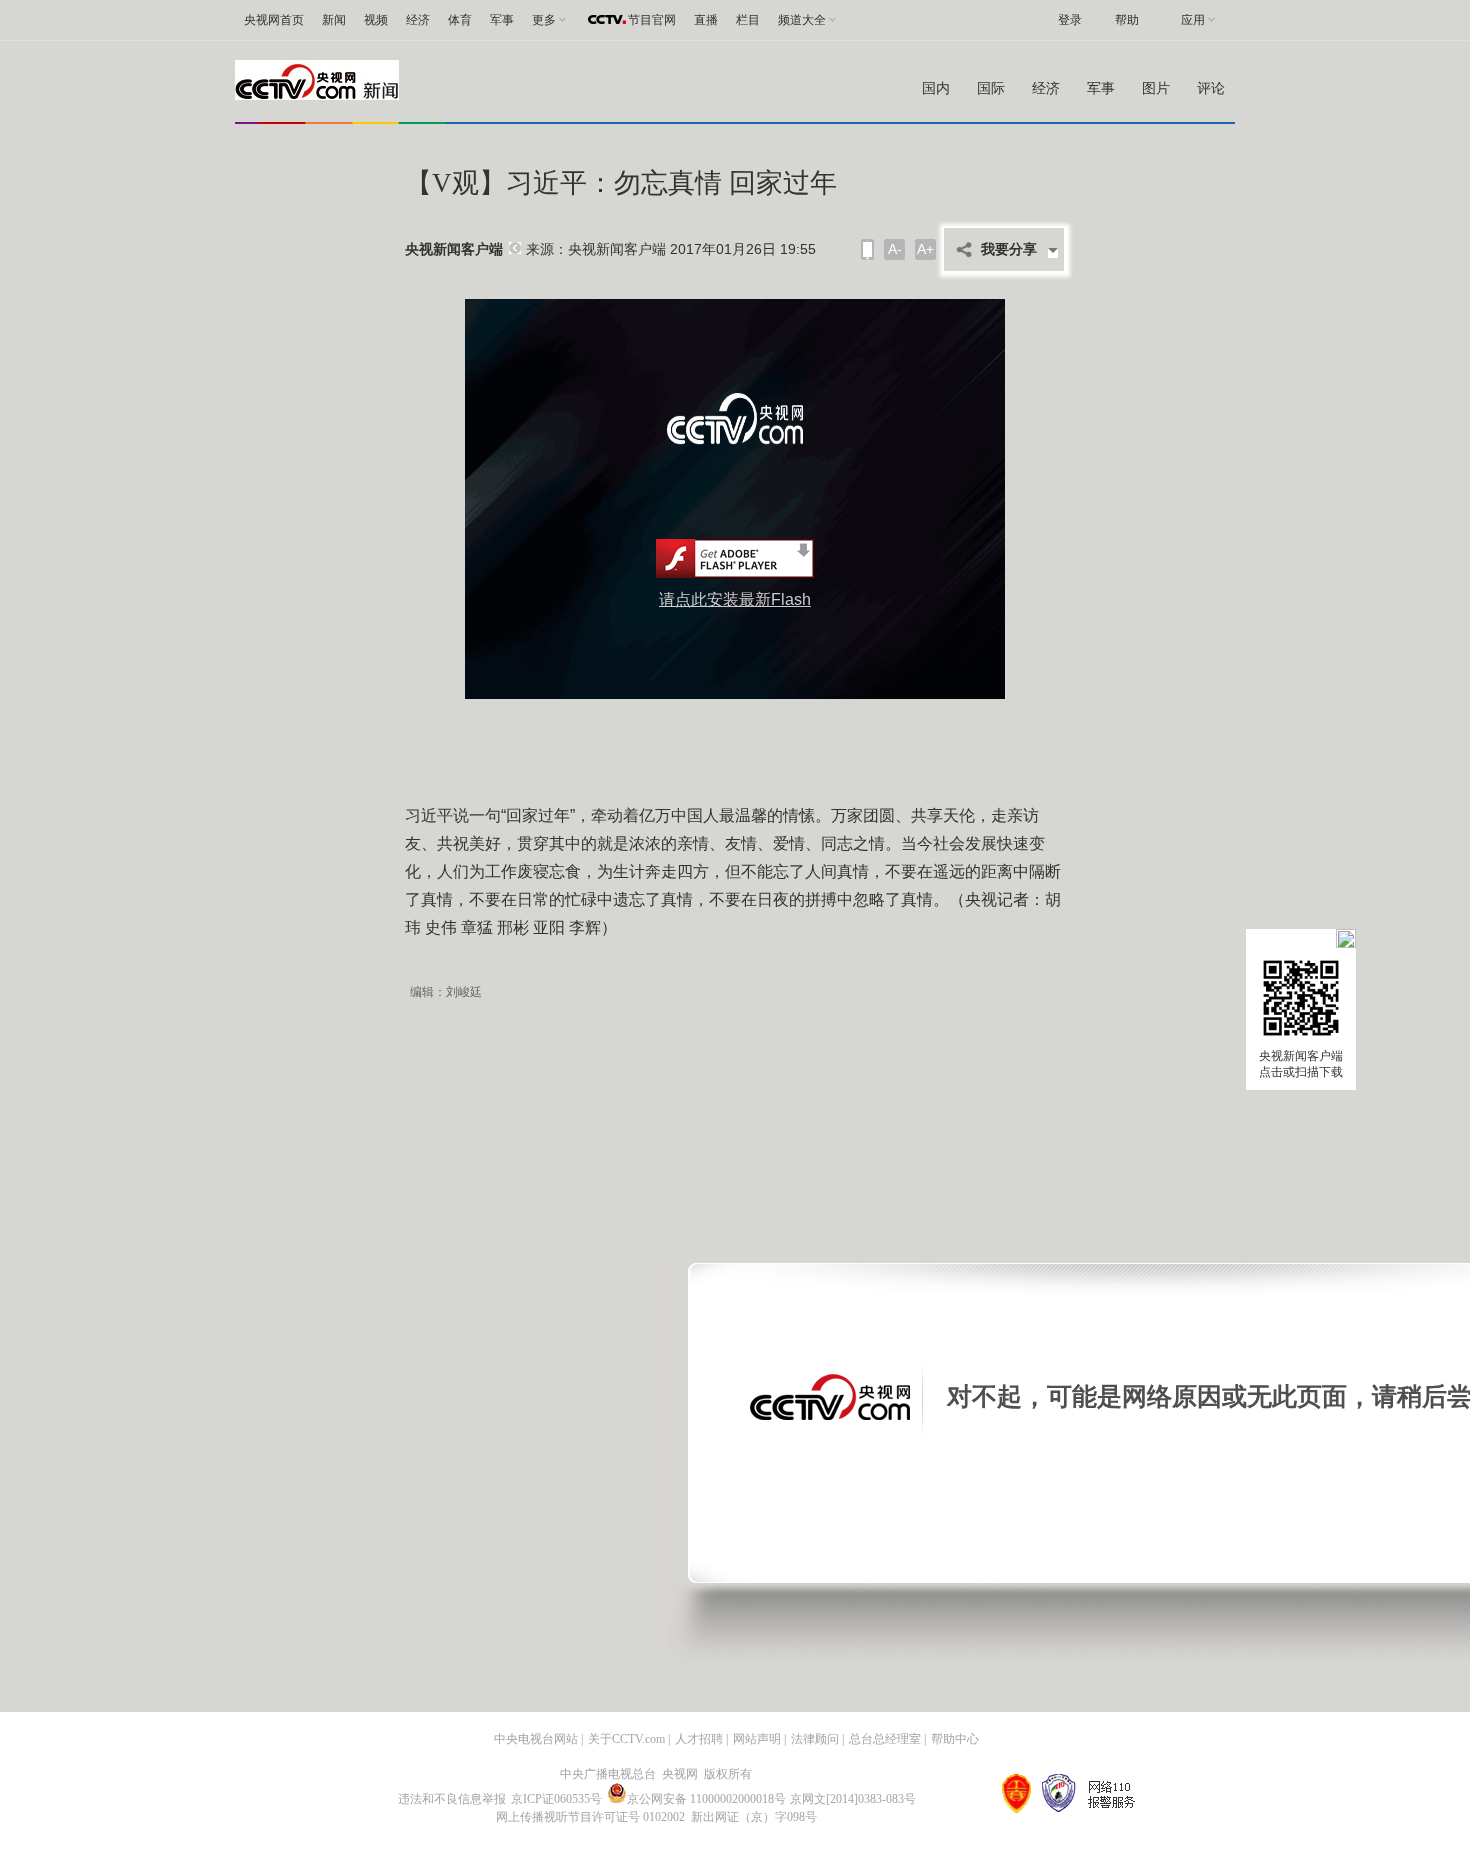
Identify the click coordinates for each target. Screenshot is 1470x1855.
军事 (502, 20)
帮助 (1127, 20)
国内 (936, 88)
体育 (460, 20)
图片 (1156, 88)
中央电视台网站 (536, 1739)
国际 (991, 88)
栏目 (748, 20)
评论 (1211, 88)
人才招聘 (699, 1739)
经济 (418, 20)
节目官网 (652, 20)
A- (895, 249)
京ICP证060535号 (556, 1799)
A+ (925, 249)
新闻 (334, 20)
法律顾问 (815, 1739)
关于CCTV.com (626, 1739)
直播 (706, 20)
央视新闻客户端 (454, 249)
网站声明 (757, 1739)
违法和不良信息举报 (452, 1799)
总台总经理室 (885, 1739)
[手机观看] (867, 249)
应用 (1193, 20)
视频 (376, 20)
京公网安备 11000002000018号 (706, 1799)
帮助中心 (955, 1739)
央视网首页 (274, 20)
